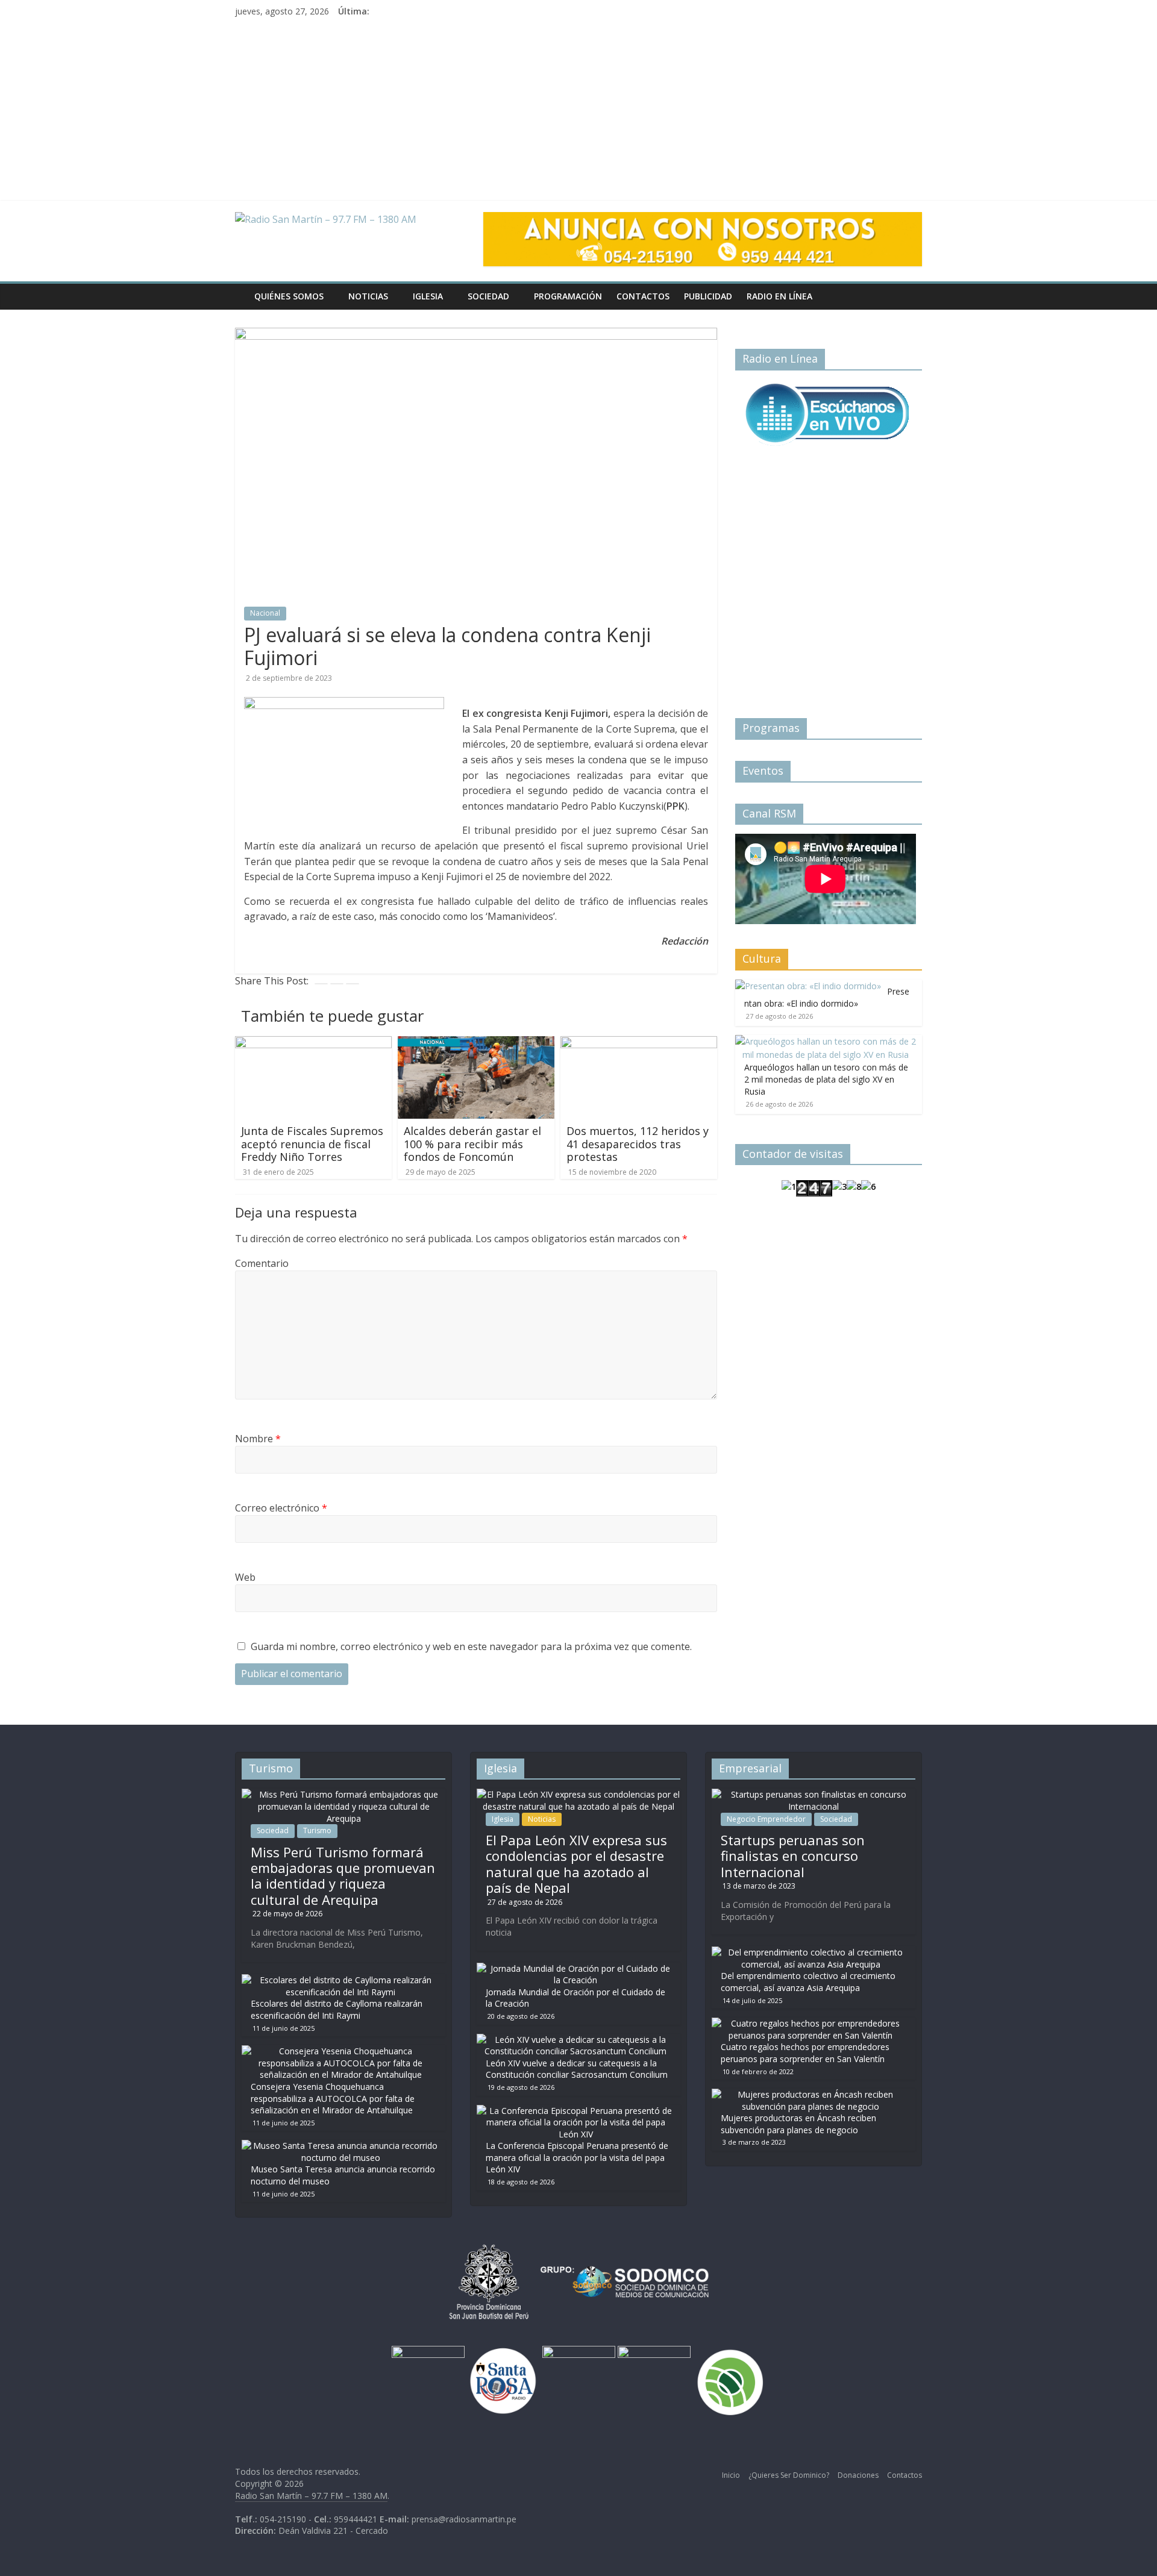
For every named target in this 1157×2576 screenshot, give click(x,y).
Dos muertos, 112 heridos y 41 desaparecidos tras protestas (638, 1144)
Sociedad (488, 296)
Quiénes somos (289, 296)
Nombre (258, 1439)
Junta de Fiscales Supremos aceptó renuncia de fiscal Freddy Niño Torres (312, 1144)
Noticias (368, 296)
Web (245, 1577)
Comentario (262, 1263)
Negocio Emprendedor (766, 1819)
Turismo (317, 1830)
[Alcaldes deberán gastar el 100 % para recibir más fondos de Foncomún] (476, 1043)
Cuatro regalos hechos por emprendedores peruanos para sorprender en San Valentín (805, 2053)
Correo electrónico (281, 1508)
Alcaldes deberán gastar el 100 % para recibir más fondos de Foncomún (472, 1144)
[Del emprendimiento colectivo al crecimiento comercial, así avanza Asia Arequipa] (811, 1952)
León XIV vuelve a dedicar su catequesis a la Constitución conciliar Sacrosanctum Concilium (577, 2069)
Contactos (643, 296)
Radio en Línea (779, 296)
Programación (568, 296)
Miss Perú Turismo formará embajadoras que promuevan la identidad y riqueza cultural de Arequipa (343, 1876)
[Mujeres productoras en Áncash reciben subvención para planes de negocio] (811, 2094)
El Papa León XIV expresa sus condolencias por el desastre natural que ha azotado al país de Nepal (576, 1864)
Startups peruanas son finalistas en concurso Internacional (793, 1856)
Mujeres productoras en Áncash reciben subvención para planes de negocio (798, 2124)
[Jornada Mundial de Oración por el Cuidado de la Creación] (575, 1968)
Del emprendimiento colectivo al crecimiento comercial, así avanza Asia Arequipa (808, 1982)
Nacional (265, 613)
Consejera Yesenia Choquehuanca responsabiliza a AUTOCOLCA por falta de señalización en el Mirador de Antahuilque (333, 2098)
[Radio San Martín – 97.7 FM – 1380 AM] (241, 288)
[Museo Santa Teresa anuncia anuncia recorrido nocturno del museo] (340, 2146)
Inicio (731, 2475)
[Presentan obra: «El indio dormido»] (808, 986)
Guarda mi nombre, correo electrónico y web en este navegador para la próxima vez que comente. (471, 1646)
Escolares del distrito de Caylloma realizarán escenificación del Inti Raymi (337, 2009)
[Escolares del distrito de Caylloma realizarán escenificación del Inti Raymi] (340, 1980)
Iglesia (428, 296)
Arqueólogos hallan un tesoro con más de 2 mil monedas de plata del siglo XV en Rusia (826, 1079)
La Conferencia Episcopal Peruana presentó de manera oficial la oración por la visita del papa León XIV (577, 2157)
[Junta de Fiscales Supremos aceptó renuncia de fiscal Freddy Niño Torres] (313, 1043)
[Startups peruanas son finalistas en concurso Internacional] (814, 1794)
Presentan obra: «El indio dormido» (827, 997)
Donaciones (858, 2475)
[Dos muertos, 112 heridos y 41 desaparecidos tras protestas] (639, 1043)
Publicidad (708, 296)
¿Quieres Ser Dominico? (789, 2475)
